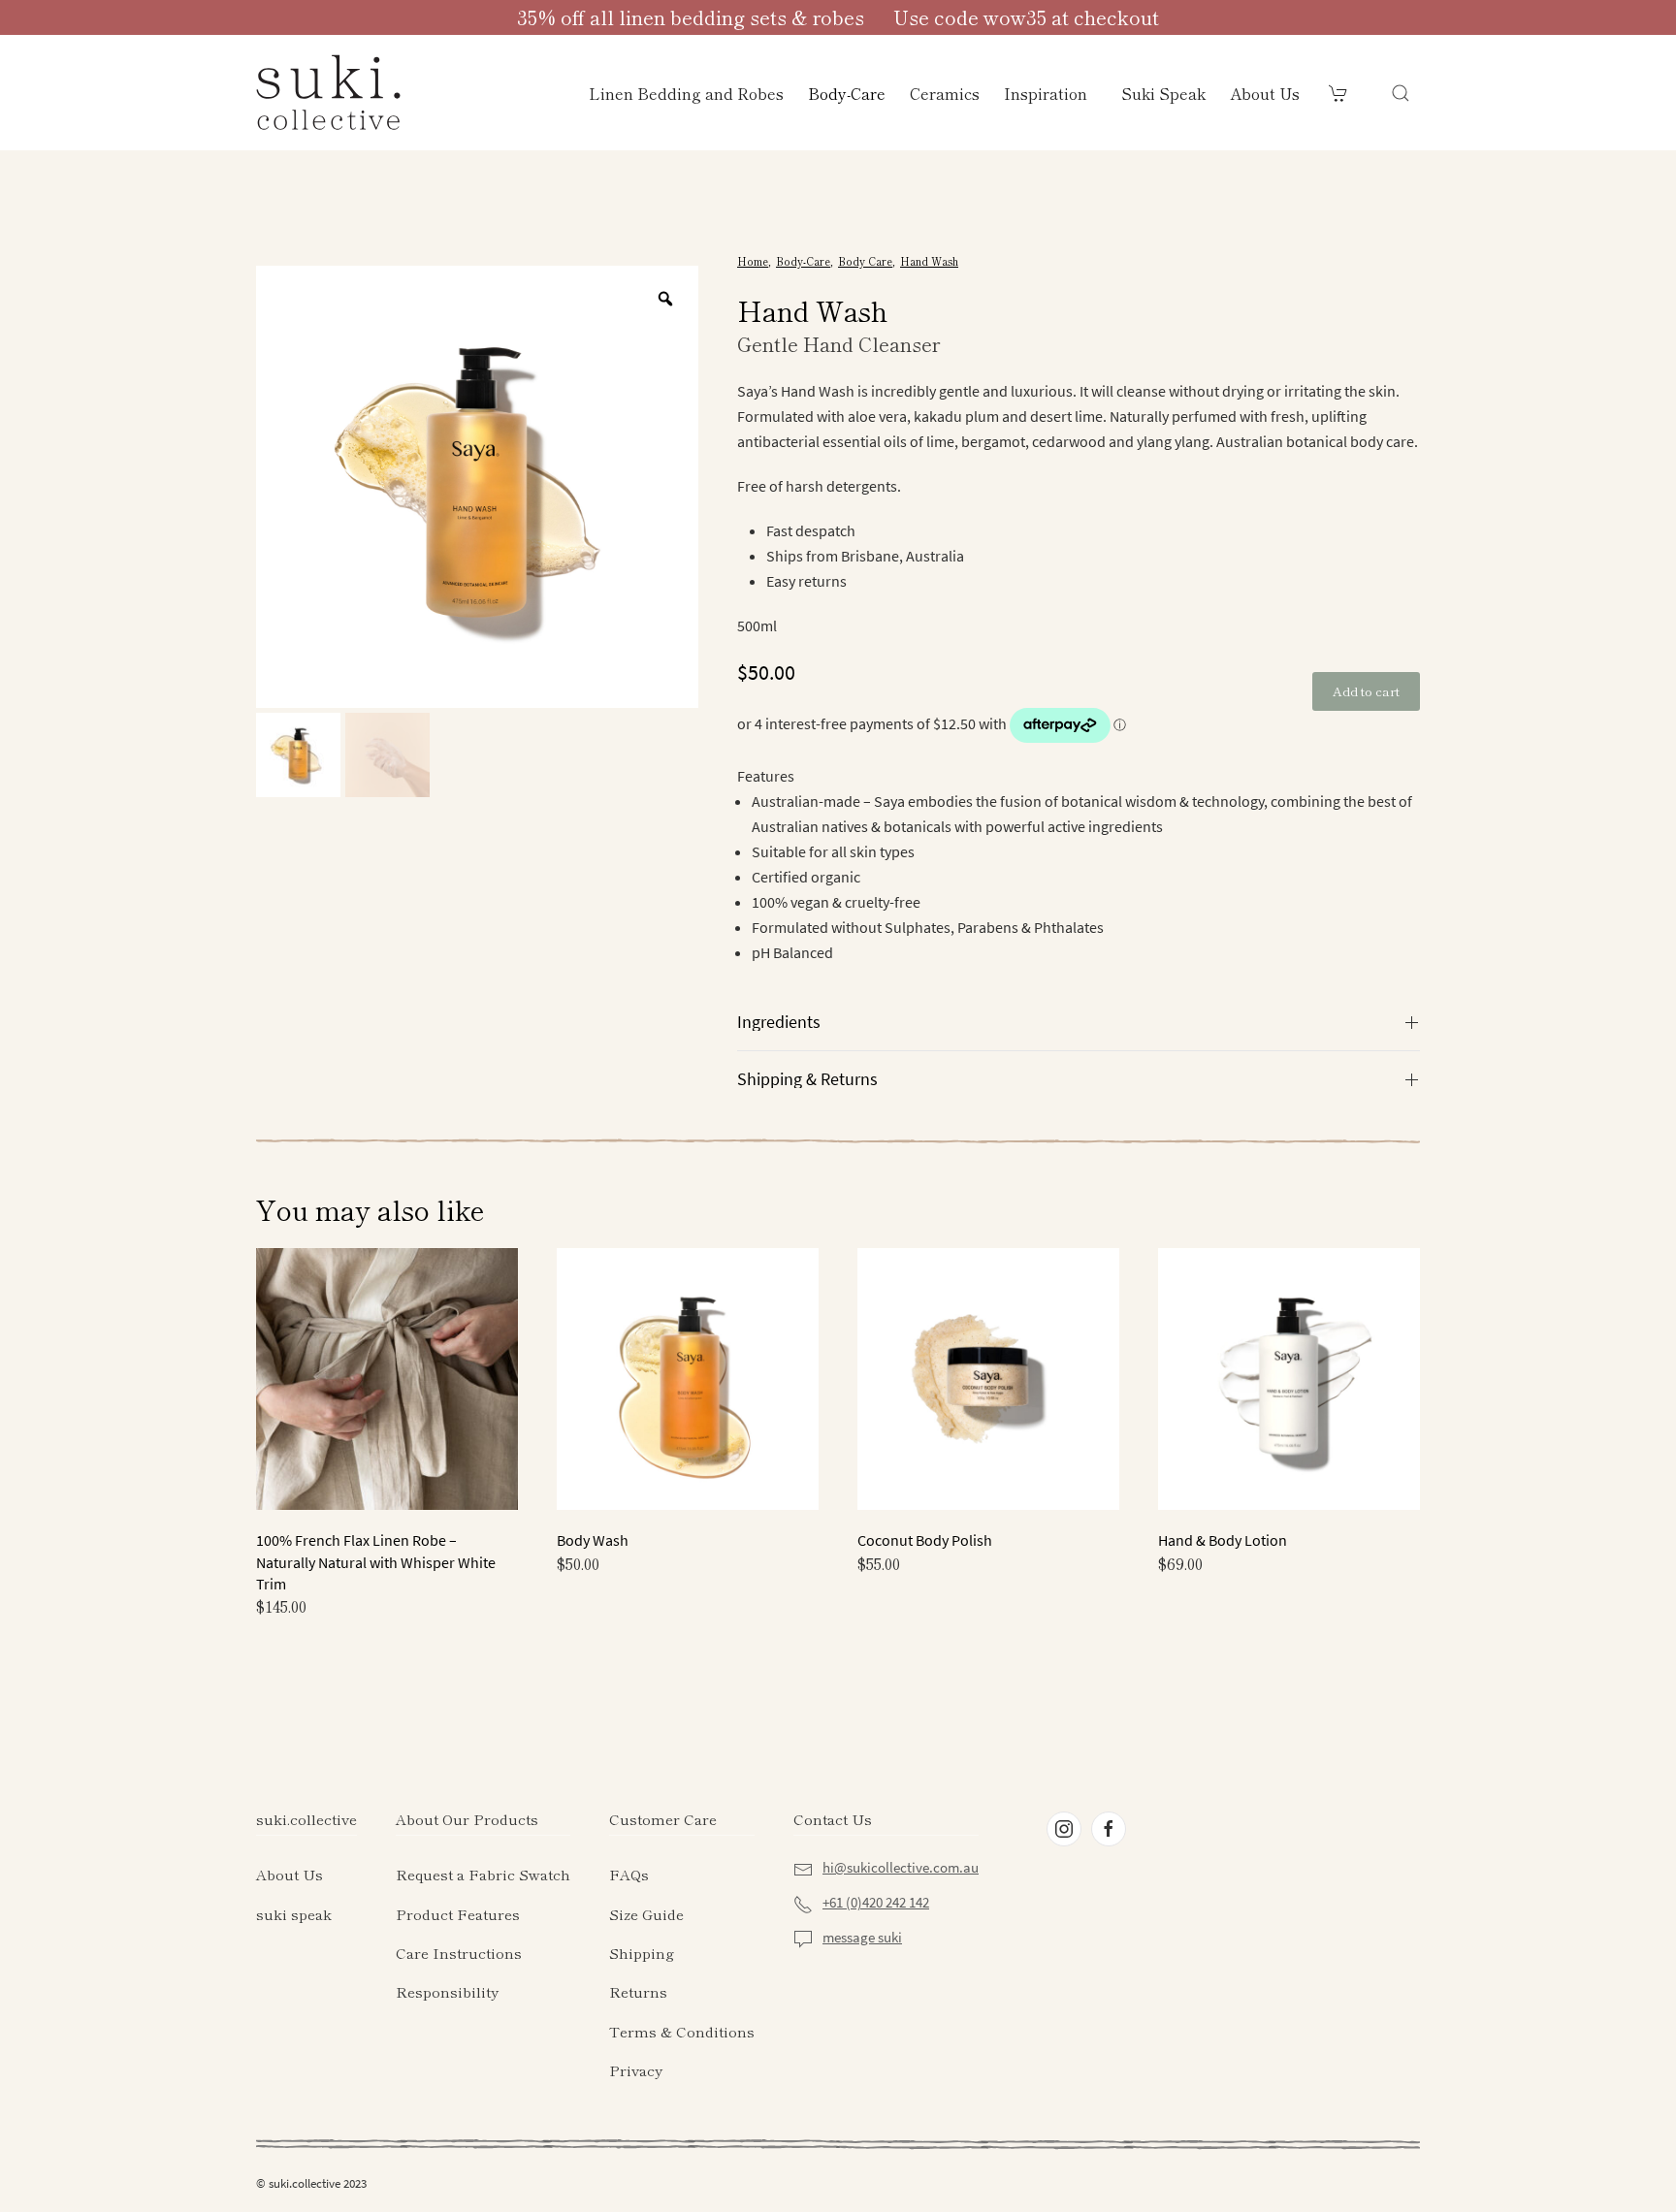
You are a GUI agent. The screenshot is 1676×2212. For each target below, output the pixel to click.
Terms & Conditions (682, 2031)
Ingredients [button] (779, 1022)
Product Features (458, 1914)
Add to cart (1366, 691)
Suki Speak (1163, 93)
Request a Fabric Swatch (483, 1874)
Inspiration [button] (1046, 93)
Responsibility (447, 1991)
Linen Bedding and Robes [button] (686, 93)
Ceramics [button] (945, 93)
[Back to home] (329, 93)
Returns (638, 1991)
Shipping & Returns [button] (807, 1079)
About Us (1265, 93)
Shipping (642, 1953)
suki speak (294, 1914)
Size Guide (646, 1914)
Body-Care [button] (847, 93)
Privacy (636, 2070)
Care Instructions (459, 1953)
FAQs (629, 1874)
